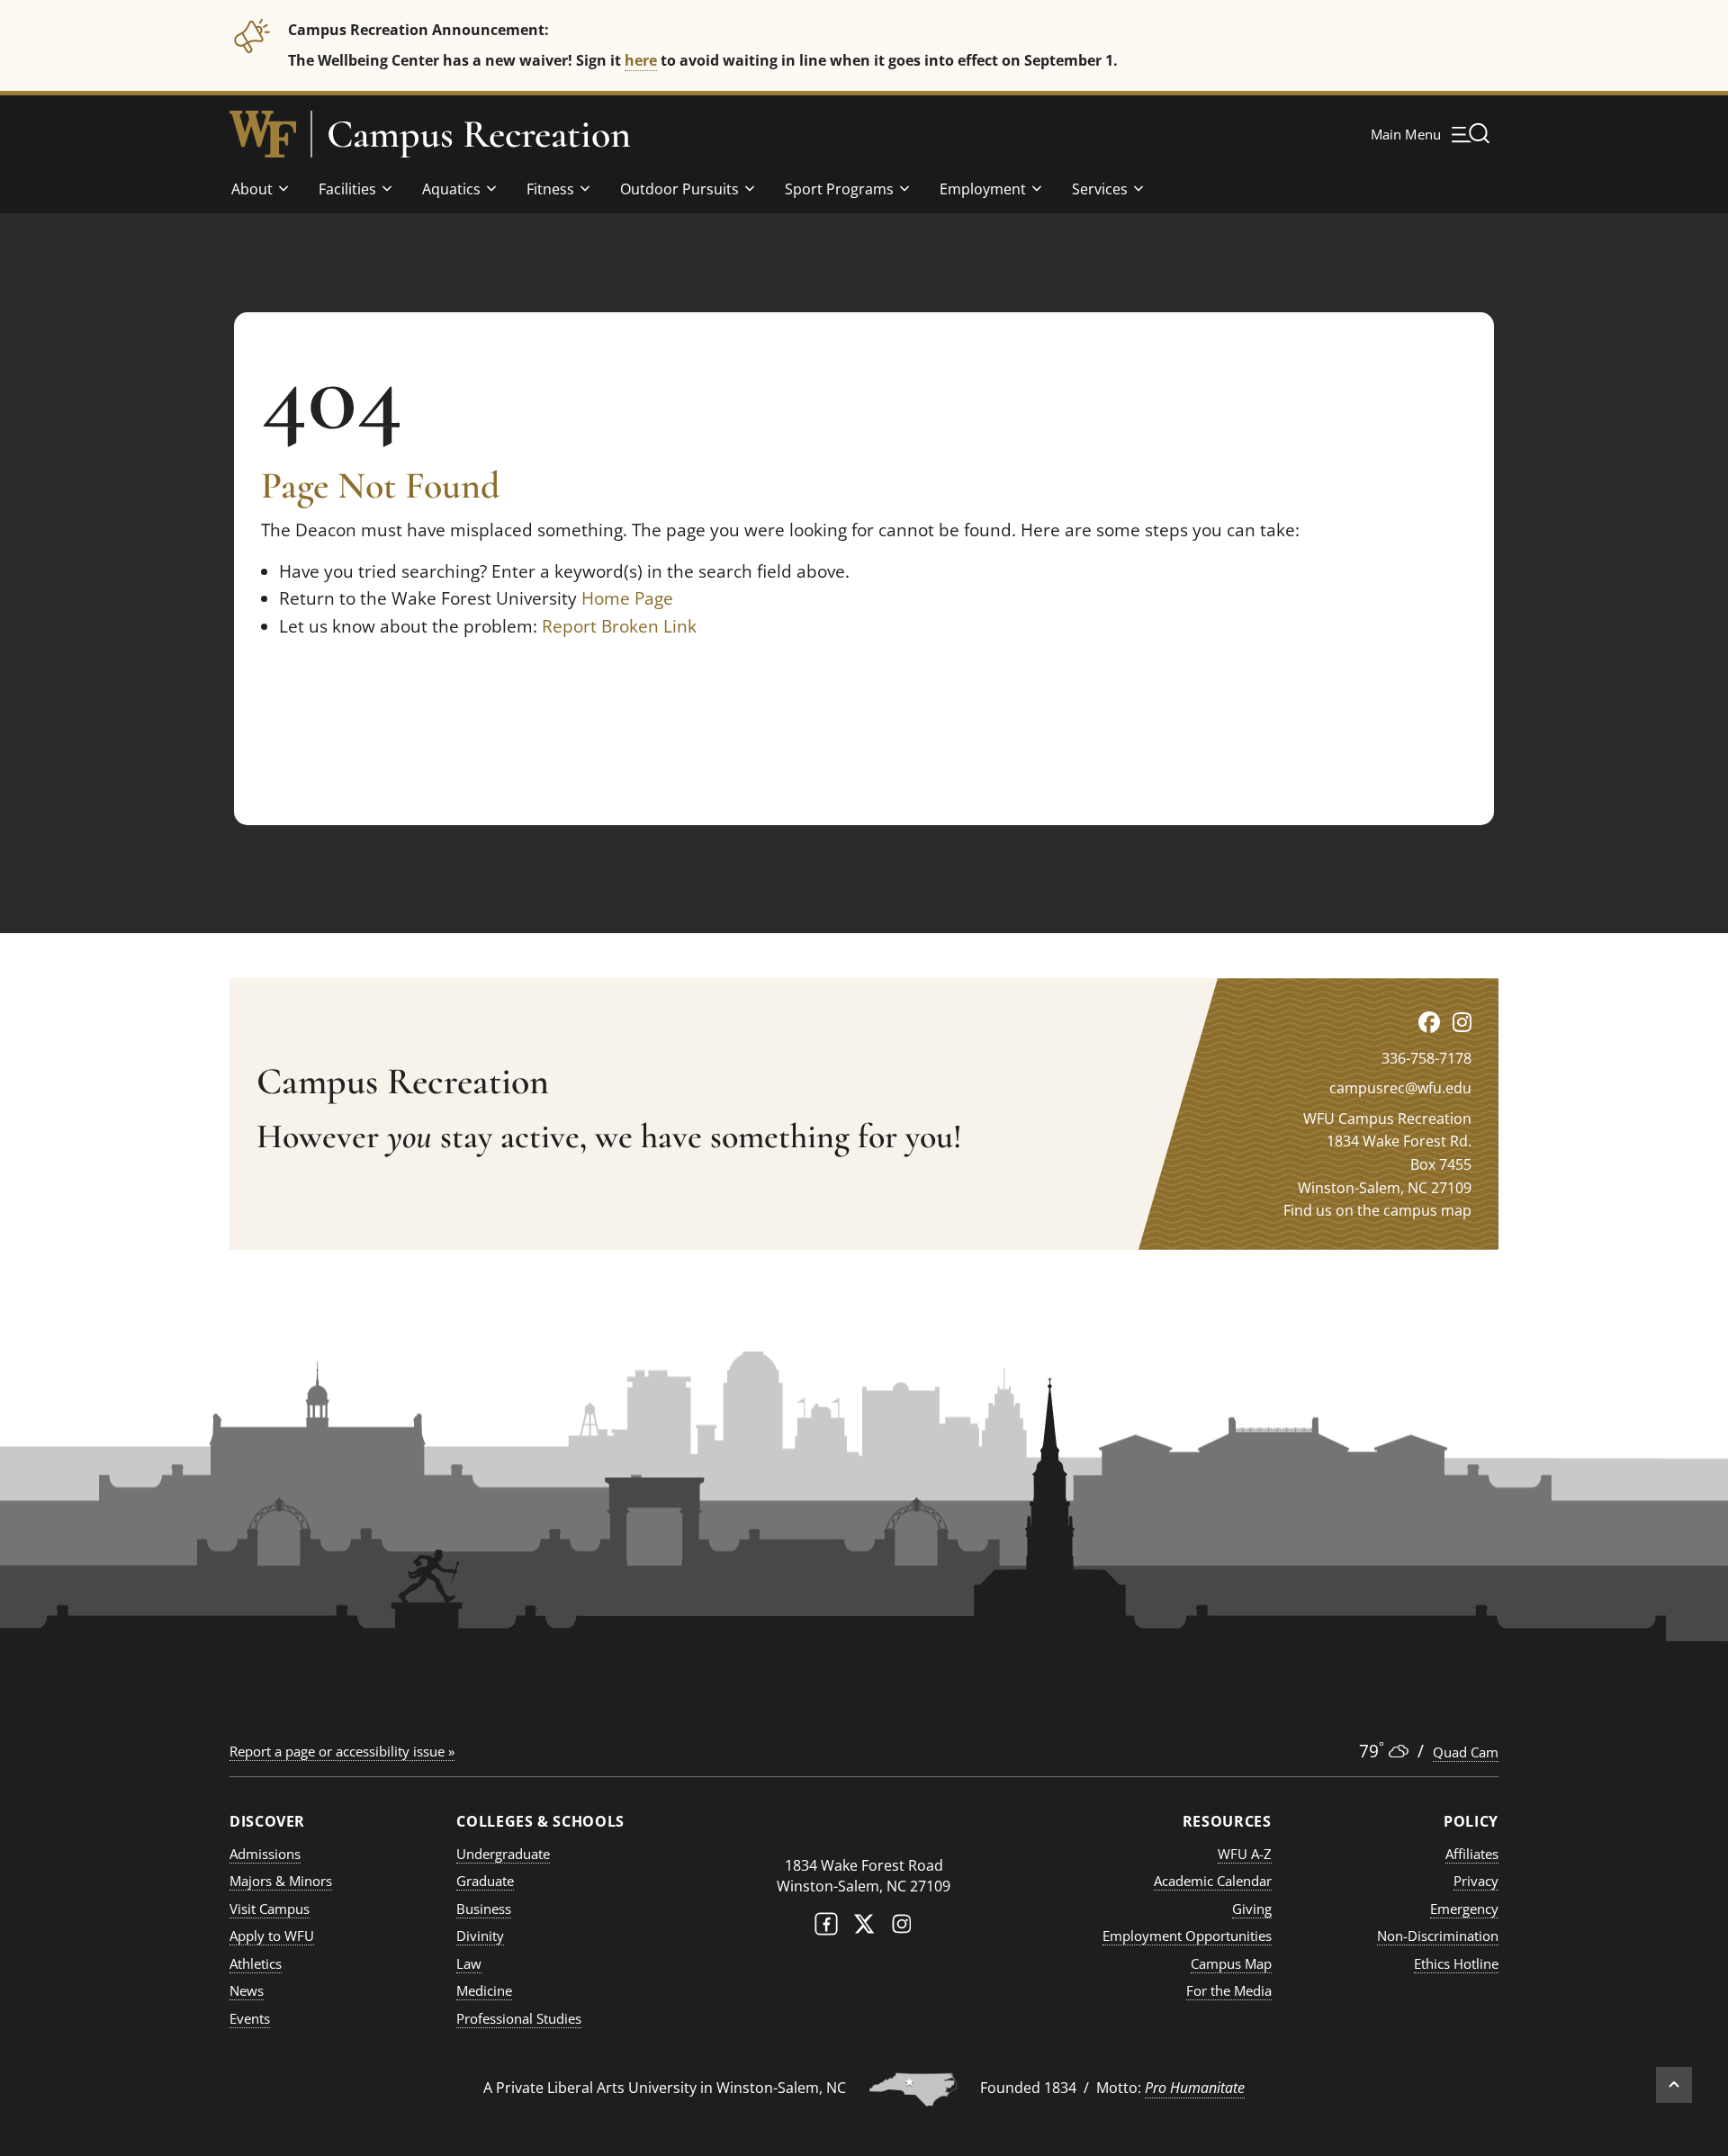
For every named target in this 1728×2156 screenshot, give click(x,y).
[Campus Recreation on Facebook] (1429, 1022)
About (252, 189)
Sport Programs (839, 189)
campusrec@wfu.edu (1400, 1088)
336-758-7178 (1426, 1058)
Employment (983, 189)
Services (1100, 189)
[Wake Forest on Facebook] (826, 1928)
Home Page (627, 598)
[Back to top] (1674, 2085)
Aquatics (451, 189)
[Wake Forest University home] (263, 134)
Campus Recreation (479, 134)
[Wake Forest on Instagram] (902, 1928)
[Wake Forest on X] (864, 1928)
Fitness (550, 189)
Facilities (347, 189)
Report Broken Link (619, 626)
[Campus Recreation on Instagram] (1462, 1022)
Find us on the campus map (1377, 1210)
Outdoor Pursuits (679, 189)
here (641, 60)
